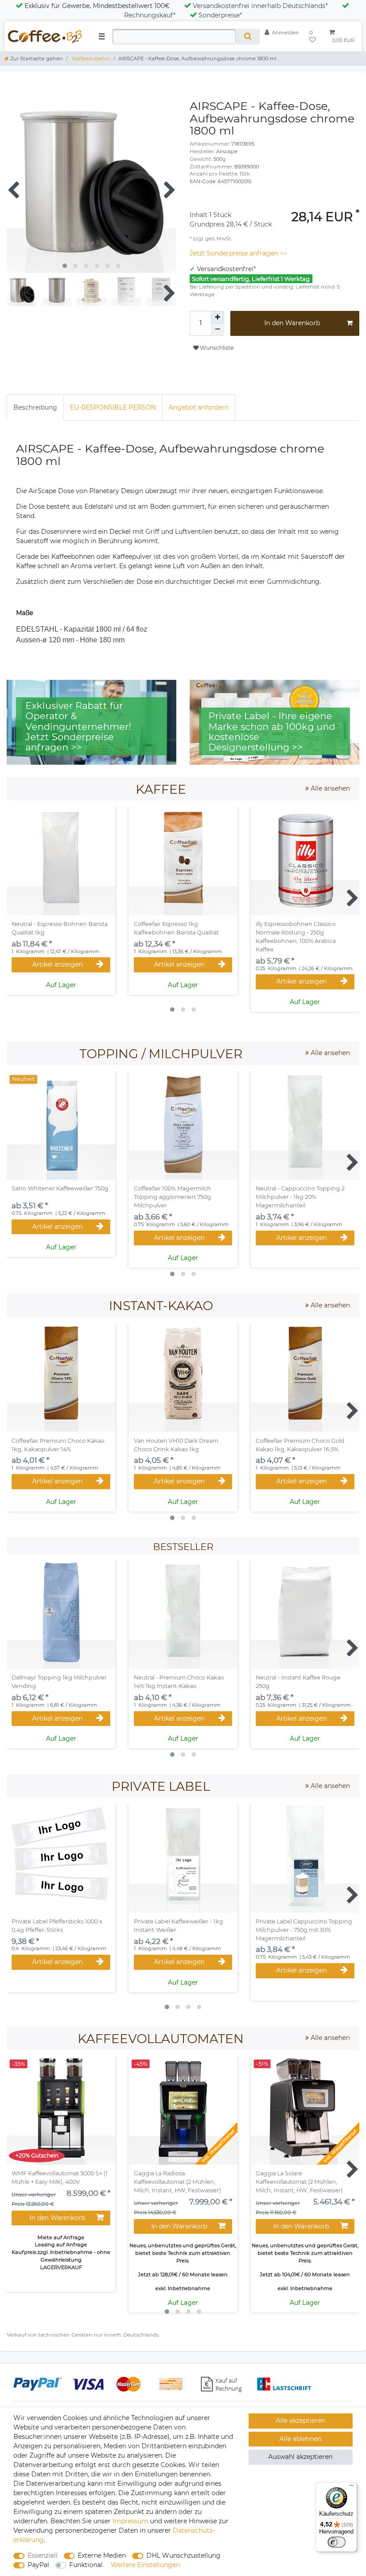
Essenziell (43, 2555)
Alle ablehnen (300, 2439)
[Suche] (248, 37)
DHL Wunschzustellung (183, 2555)
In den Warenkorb (292, 323)
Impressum (130, 2521)
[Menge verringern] (217, 330)
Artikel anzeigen (57, 964)
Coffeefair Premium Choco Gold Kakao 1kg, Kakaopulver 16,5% (300, 1445)
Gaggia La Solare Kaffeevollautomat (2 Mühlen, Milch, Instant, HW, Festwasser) (299, 2182)
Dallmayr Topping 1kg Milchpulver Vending (59, 1682)
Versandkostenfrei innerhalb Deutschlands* (260, 6)
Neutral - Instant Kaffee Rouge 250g (298, 1682)
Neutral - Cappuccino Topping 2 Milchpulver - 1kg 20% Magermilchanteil (300, 1197)
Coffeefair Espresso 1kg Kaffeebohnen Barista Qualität (176, 928)
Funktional (86, 2565)
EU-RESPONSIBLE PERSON (113, 407)
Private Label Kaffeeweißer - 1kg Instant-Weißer (179, 1926)
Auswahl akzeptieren (300, 2457)
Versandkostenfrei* (226, 269)
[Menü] (352, 2488)
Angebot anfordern (199, 407)
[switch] (337, 2542)
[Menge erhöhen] (217, 317)
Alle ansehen (329, 788)
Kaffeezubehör (91, 59)
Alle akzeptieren (301, 2421)
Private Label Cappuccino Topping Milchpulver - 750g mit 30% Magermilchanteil (304, 1930)
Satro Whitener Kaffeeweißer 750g (60, 1188)
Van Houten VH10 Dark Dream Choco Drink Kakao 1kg (176, 1445)
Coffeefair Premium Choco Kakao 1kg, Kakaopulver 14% (58, 1445)
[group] (183, 861)
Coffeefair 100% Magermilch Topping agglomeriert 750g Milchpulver (173, 1197)
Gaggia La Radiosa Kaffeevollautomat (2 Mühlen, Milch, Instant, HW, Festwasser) (177, 2182)
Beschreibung (35, 407)
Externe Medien (102, 2555)
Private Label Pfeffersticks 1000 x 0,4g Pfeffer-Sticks (57, 1926)
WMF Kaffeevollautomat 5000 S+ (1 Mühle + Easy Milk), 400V (60, 2178)
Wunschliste (216, 348)
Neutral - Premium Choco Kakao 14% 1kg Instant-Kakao (179, 1682)
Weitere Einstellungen (145, 2565)
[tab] (35, 408)
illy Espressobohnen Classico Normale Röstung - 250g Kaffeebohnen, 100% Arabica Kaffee (296, 937)
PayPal (38, 2565)
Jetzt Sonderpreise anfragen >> (238, 253)
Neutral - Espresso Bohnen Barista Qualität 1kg (60, 928)
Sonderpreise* (220, 15)
